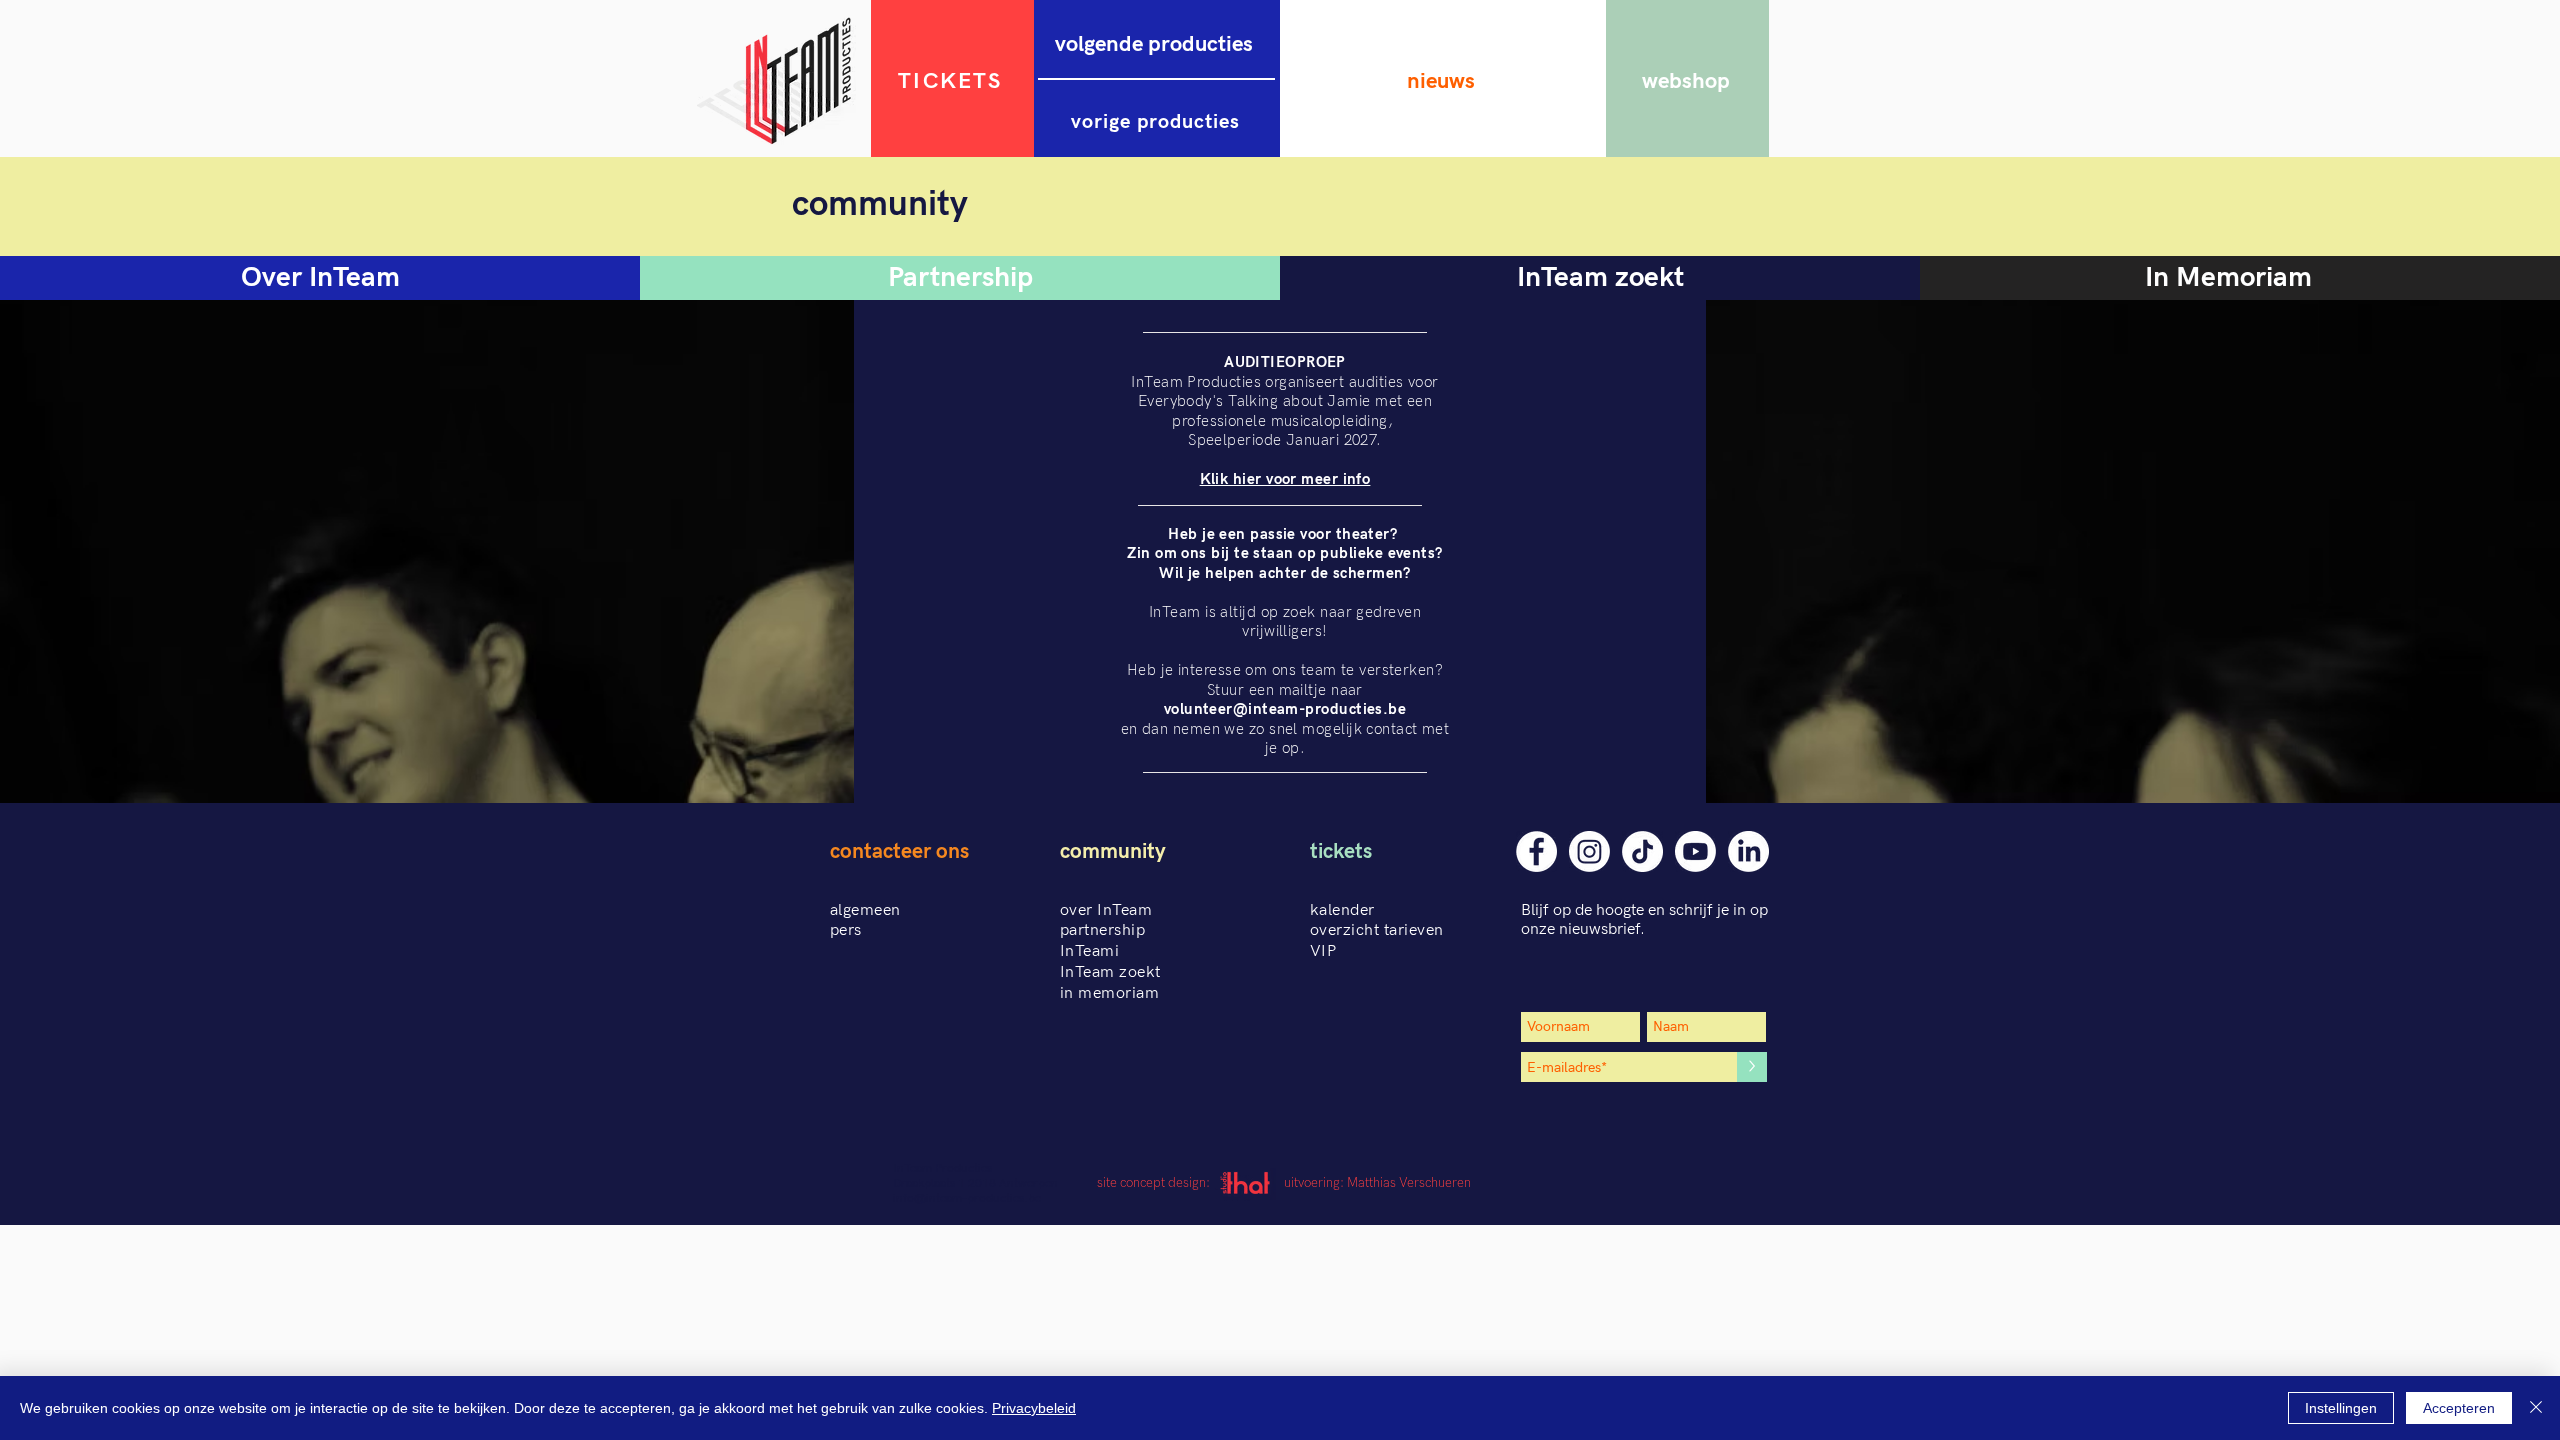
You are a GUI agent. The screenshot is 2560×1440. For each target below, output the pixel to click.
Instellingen (2341, 1408)
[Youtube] (1695, 851)
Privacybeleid (1034, 1408)
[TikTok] (1642, 851)
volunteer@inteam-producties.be (1285, 709)
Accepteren (2459, 1408)
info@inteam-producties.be (967, 1198)
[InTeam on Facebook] (1536, 851)
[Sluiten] (2536, 1408)
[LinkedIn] (1748, 851)
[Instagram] (1589, 851)
